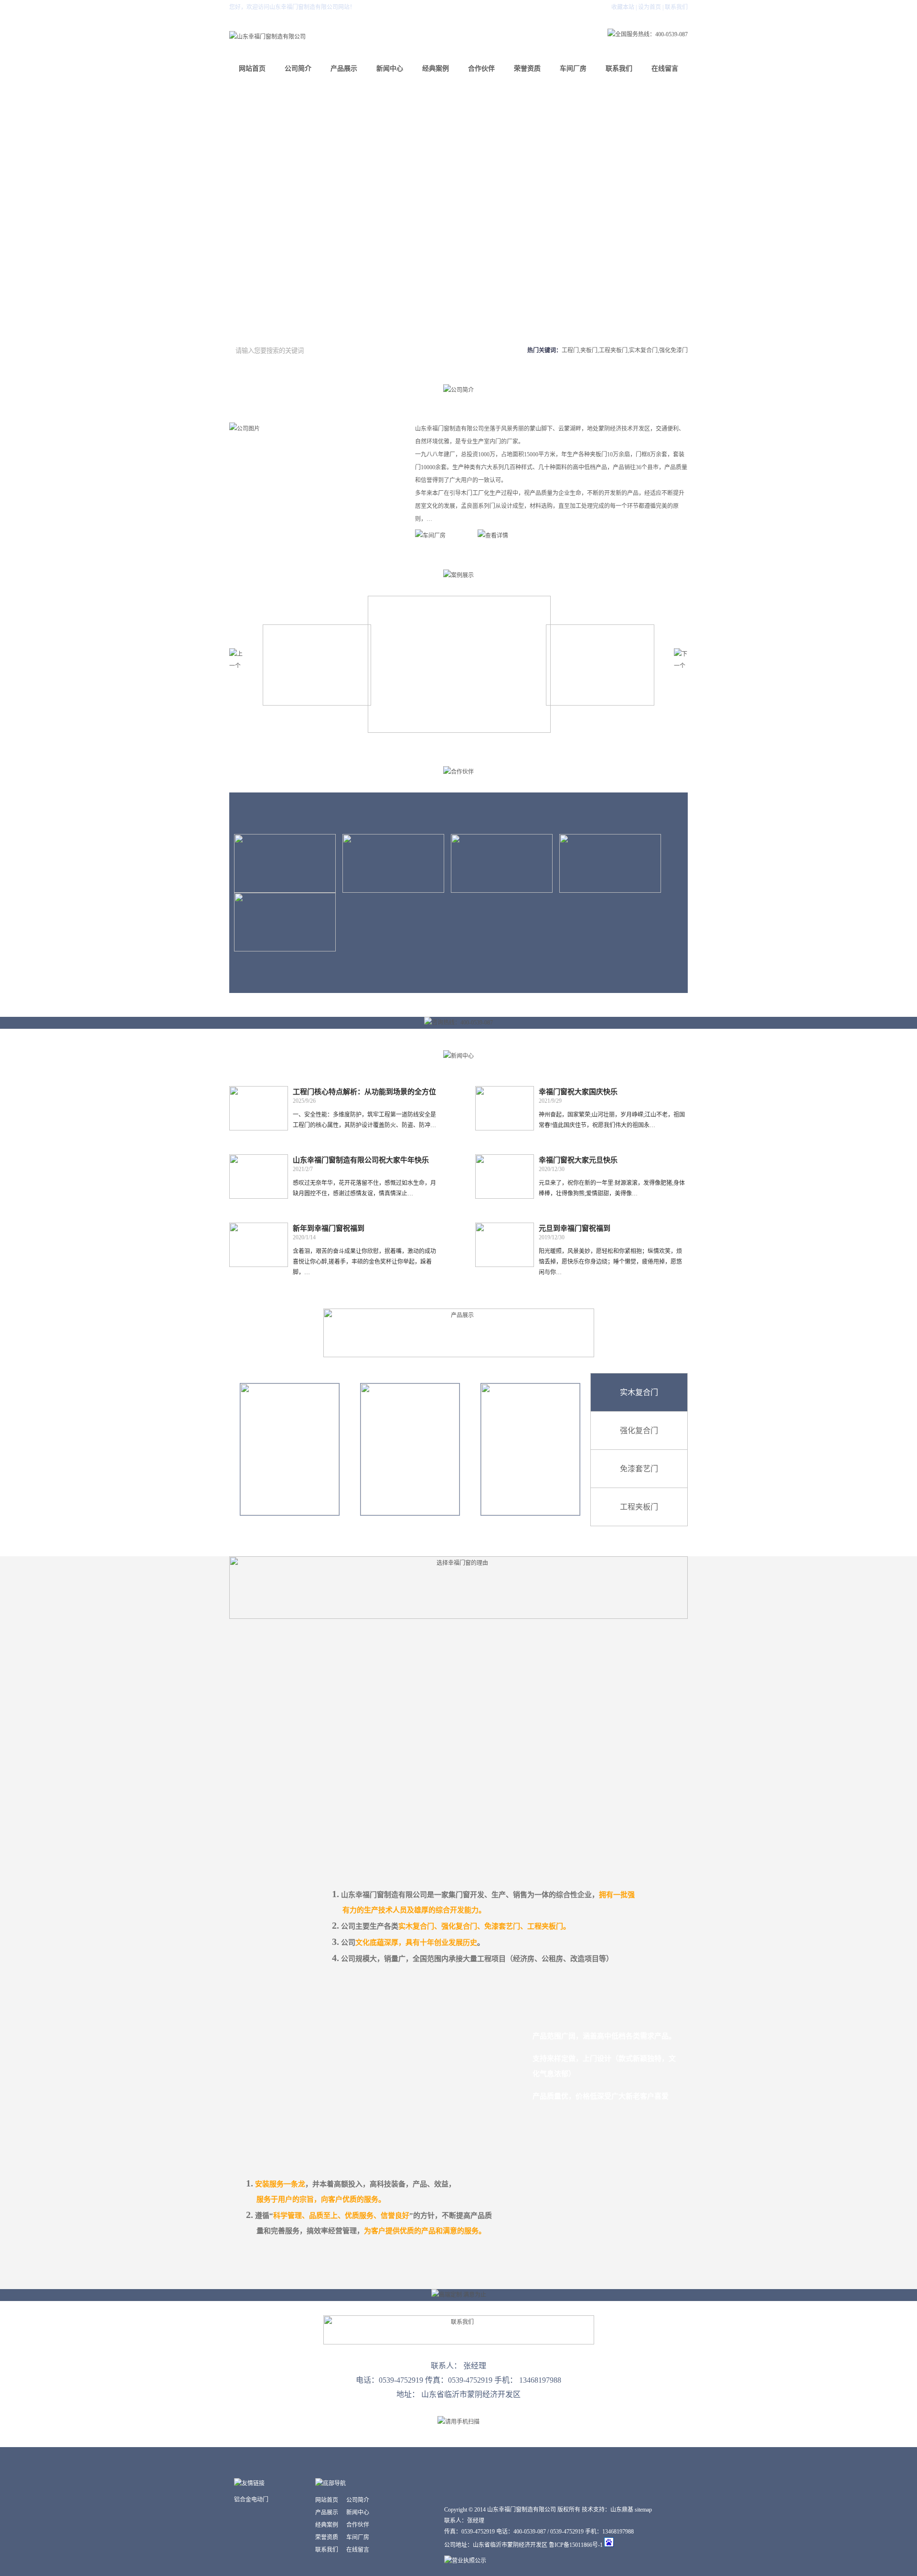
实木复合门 (639, 1392)
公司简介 (298, 69)
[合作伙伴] (458, 772)
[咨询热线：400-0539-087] (458, 1023)
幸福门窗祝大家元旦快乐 (578, 1160)
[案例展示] (458, 575)
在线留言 (665, 69)
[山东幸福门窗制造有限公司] (267, 37)
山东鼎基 (622, 2510)
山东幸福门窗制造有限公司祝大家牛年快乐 (361, 1160)
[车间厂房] (443, 538)
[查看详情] (505, 538)
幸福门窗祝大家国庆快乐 (578, 1092)
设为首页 (650, 7)
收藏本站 (623, 7)
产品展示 (344, 69)
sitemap (643, 2510)
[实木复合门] (290, 1449)
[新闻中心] (458, 1056)
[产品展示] (459, 1355)
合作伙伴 (481, 69)
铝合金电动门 (251, 2500)
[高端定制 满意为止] (459, 2295)
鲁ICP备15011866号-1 (576, 2545)
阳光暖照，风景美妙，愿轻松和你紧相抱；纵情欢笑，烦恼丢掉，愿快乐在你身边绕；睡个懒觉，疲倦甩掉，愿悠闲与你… (610, 1262)
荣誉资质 (527, 69)
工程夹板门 (639, 1507)
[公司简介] (458, 390)
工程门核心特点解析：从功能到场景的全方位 (364, 1092)
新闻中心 (390, 69)
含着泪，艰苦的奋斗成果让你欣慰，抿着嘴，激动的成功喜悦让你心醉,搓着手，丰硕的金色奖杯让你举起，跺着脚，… (364, 1262)
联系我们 (676, 7)
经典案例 (436, 69)
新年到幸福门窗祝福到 (329, 1228)
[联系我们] (459, 2343)
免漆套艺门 (639, 1469)
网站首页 (252, 69)
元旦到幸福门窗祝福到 (575, 1228)
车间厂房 (573, 69)
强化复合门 (639, 1431)
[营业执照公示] (465, 2561)
